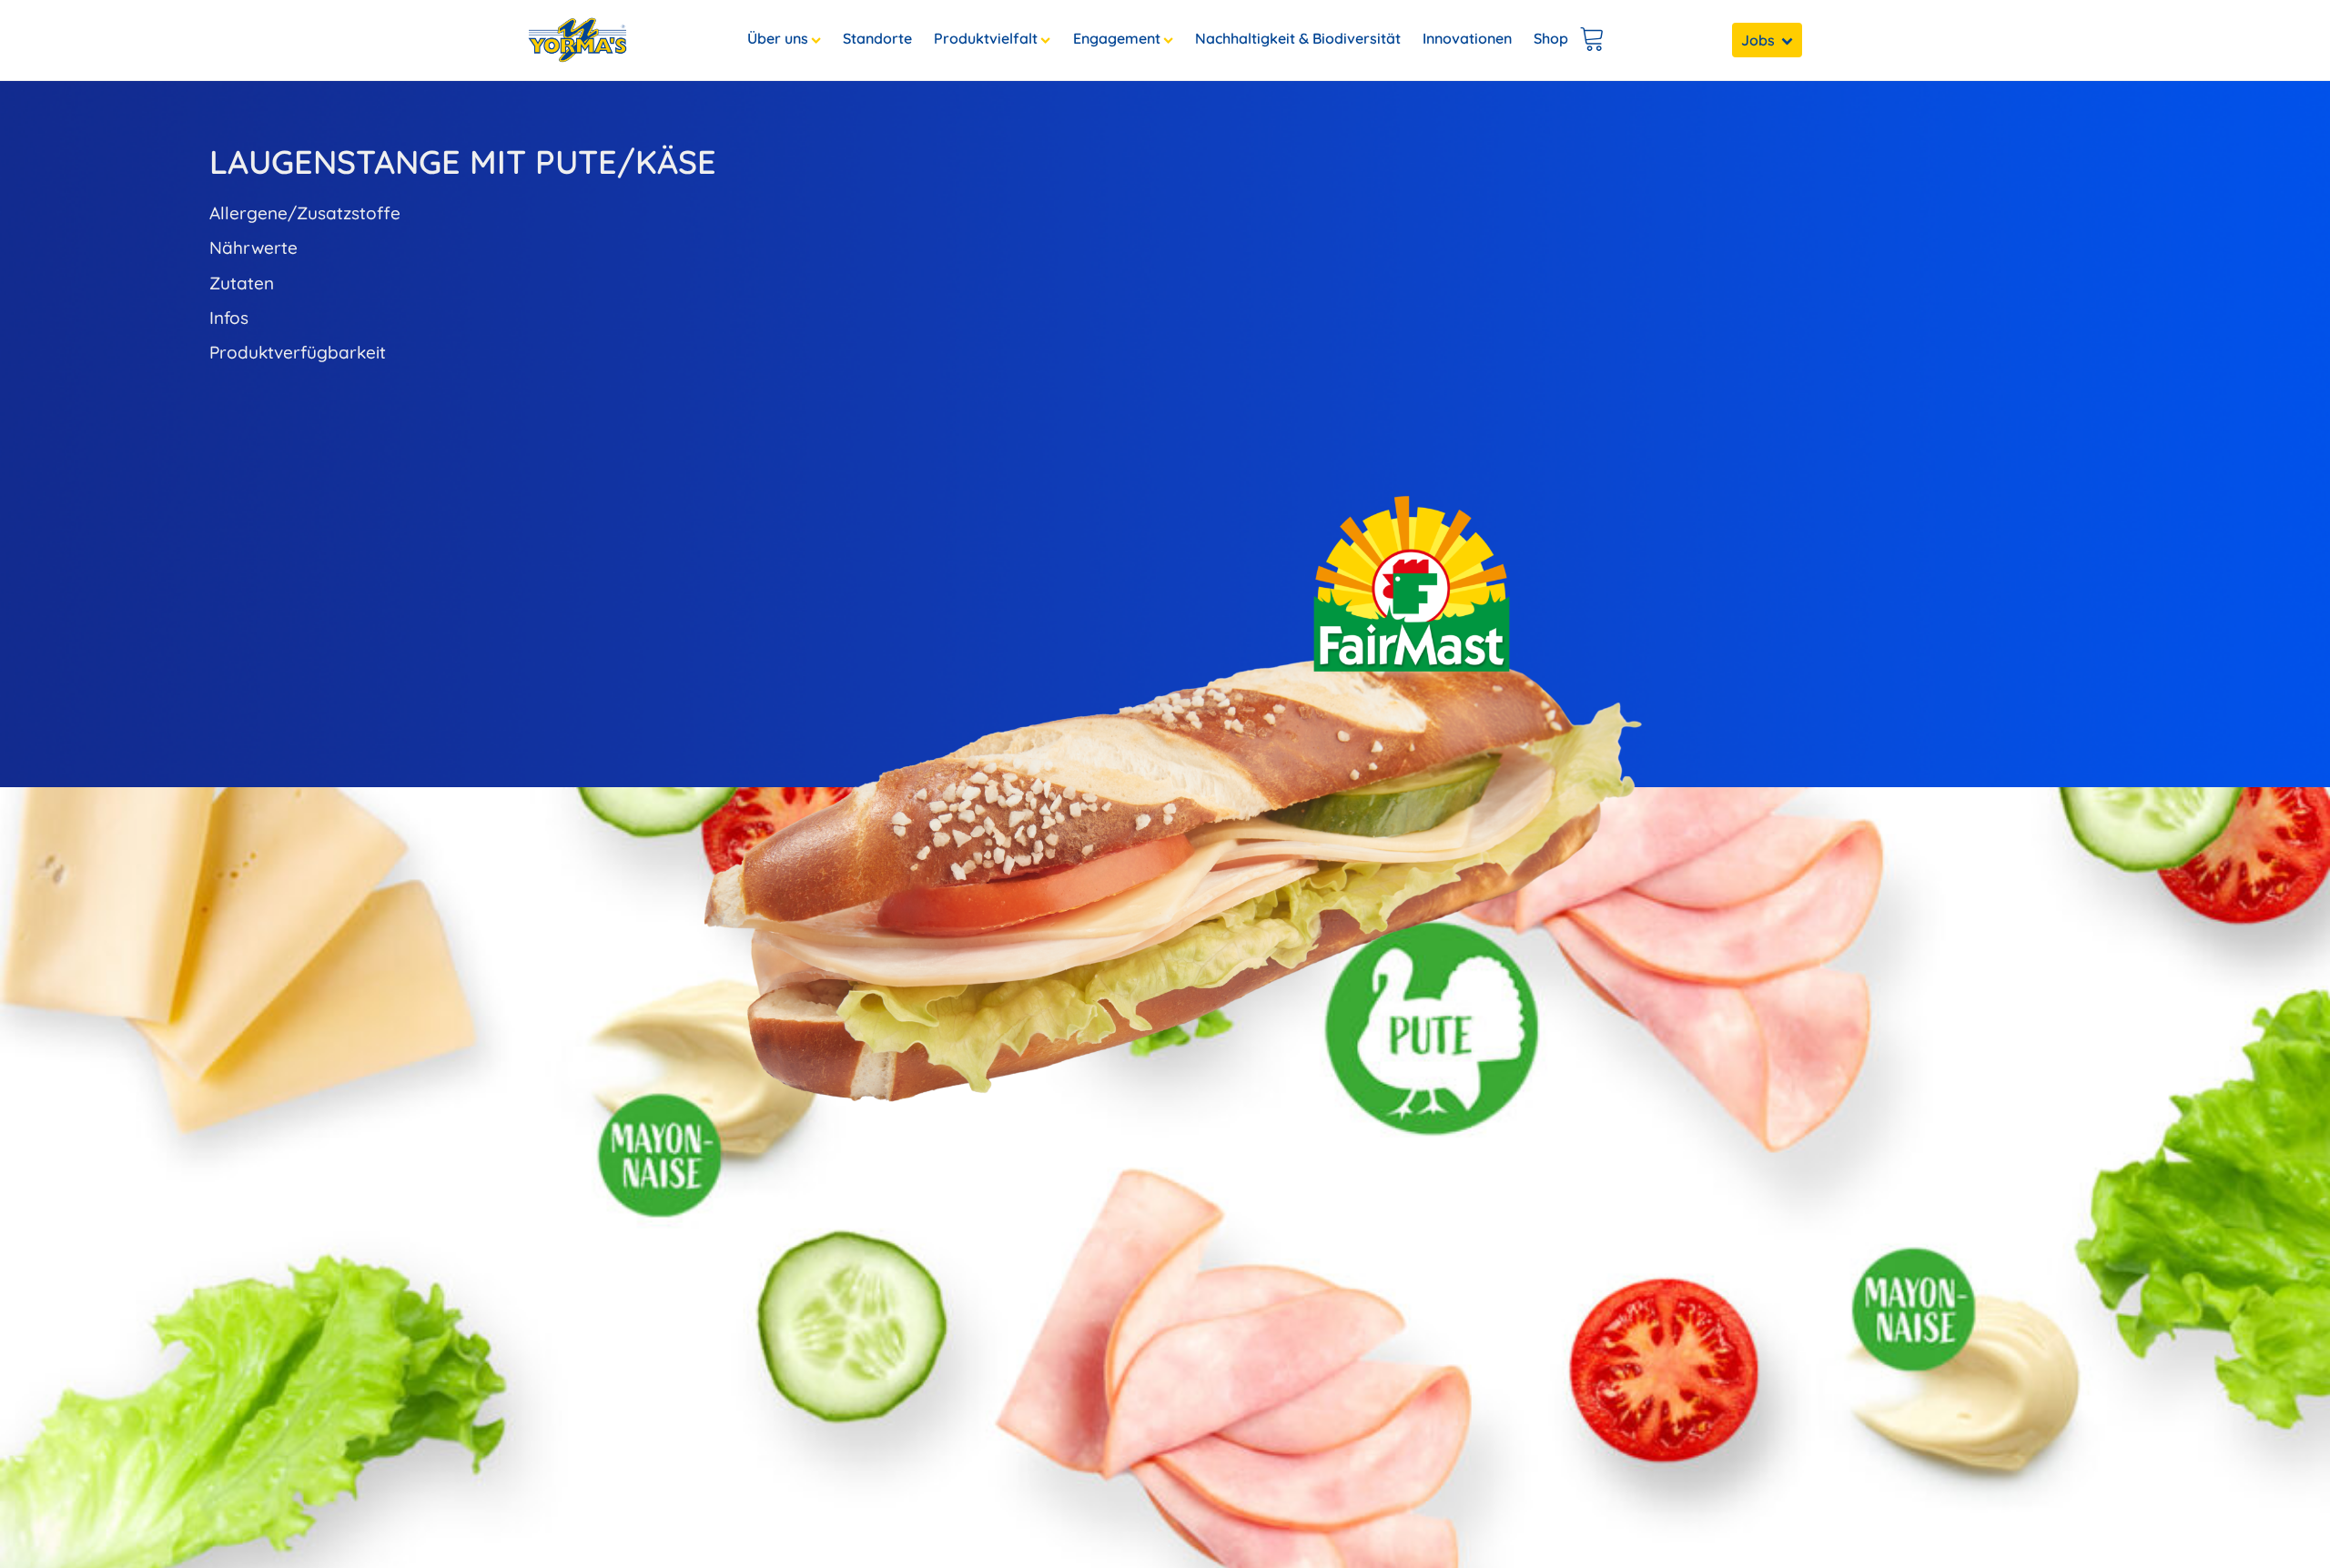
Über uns (778, 38)
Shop (1551, 38)
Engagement (1117, 38)
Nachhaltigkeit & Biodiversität (1298, 38)
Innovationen (1467, 38)
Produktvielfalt (986, 38)
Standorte (877, 38)
